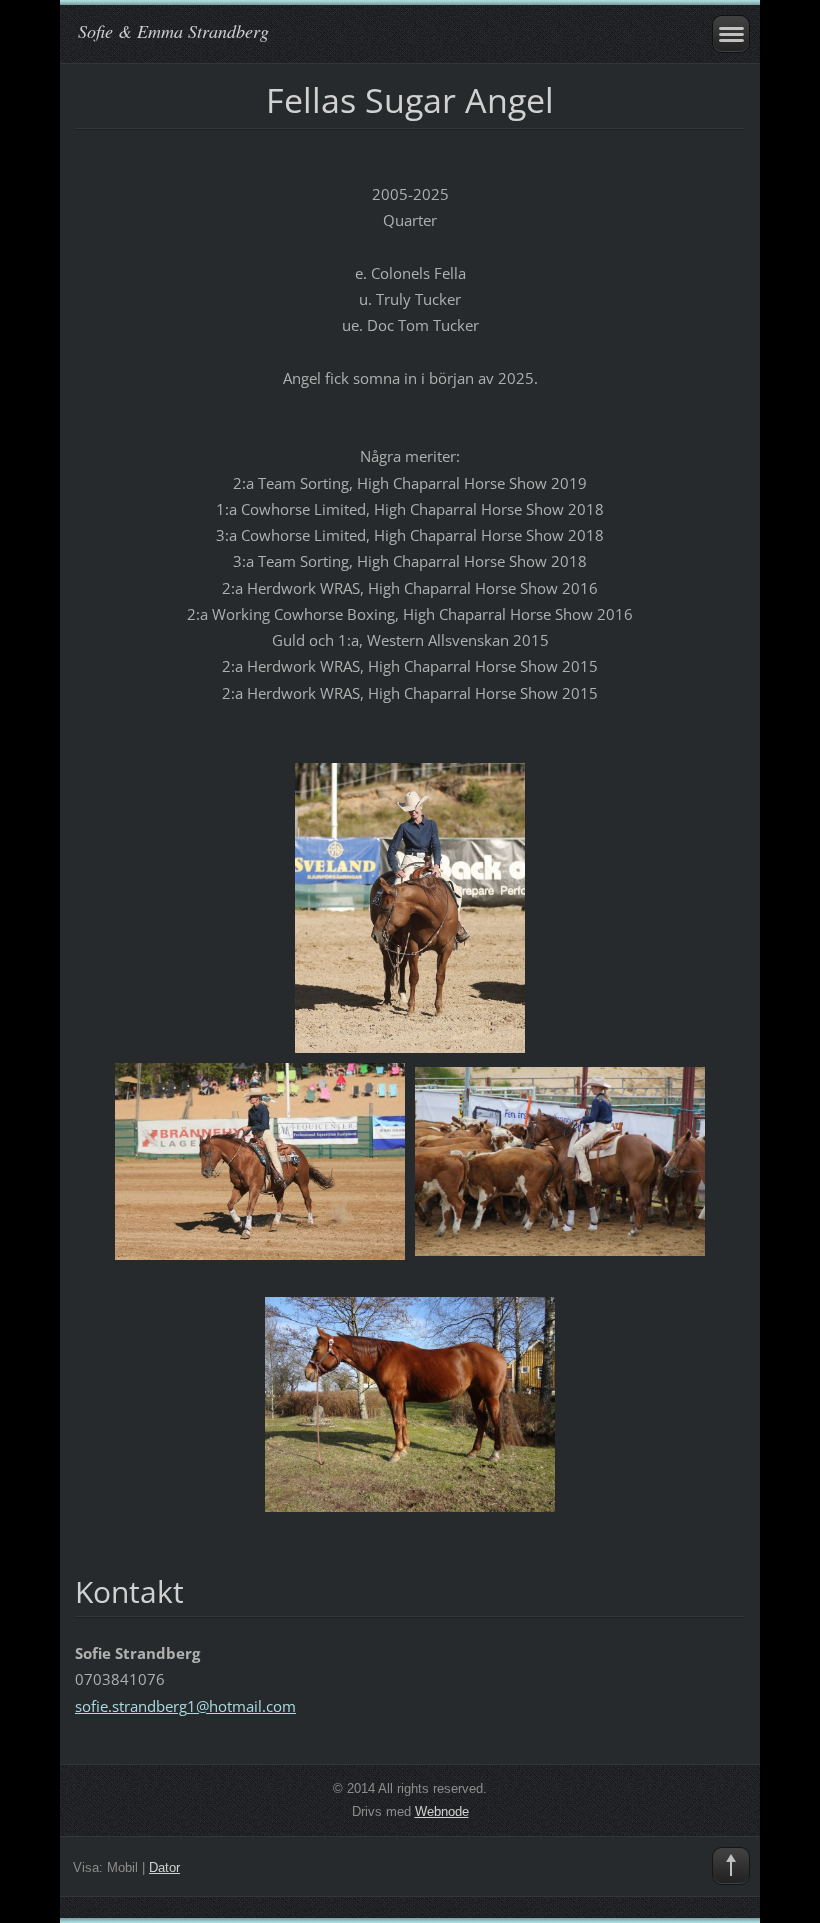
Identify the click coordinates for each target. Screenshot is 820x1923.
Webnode (442, 1811)
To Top (731, 1866)
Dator (164, 1867)
